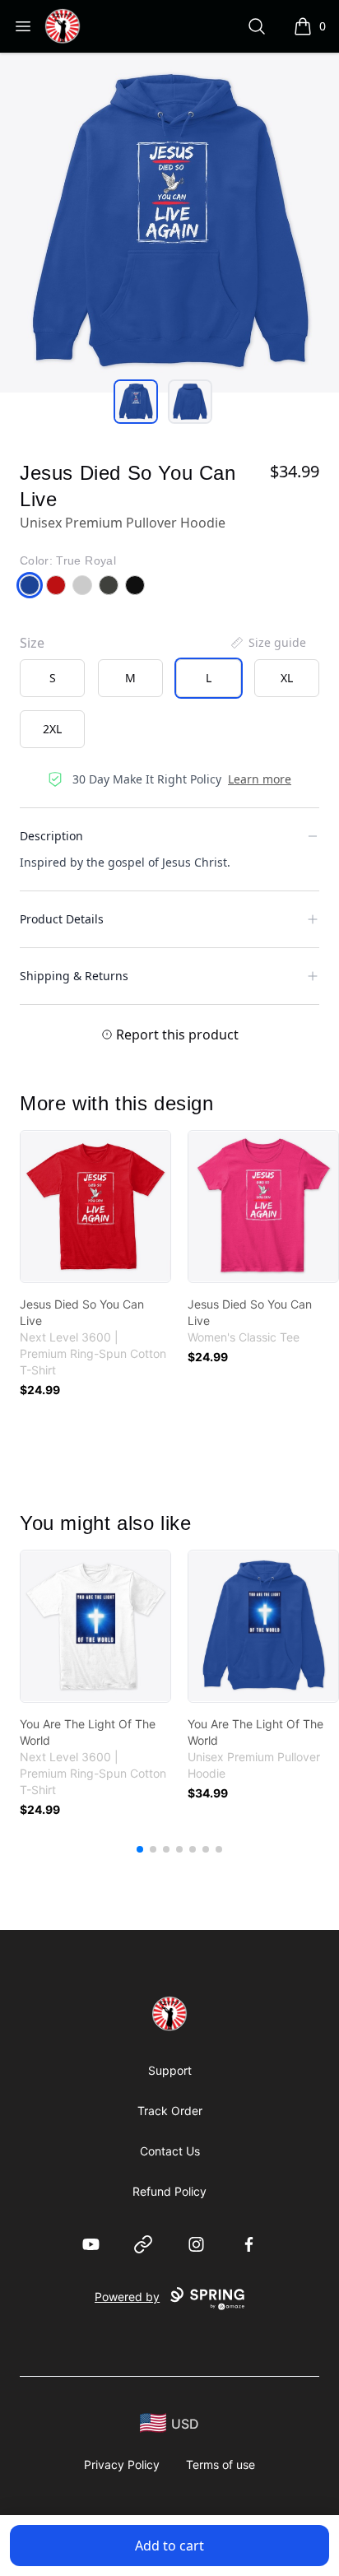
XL (287, 678)
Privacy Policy (122, 2464)
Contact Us (170, 2151)
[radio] (52, 678)
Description (51, 836)
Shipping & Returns (74, 976)
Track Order (170, 2111)
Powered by (127, 2297)
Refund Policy (169, 2191)
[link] (95, 1207)
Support (170, 2070)
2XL (52, 729)
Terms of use (221, 2464)
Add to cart (169, 2546)
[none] (267, 643)
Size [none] (32, 643)
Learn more (260, 779)
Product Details (62, 919)
